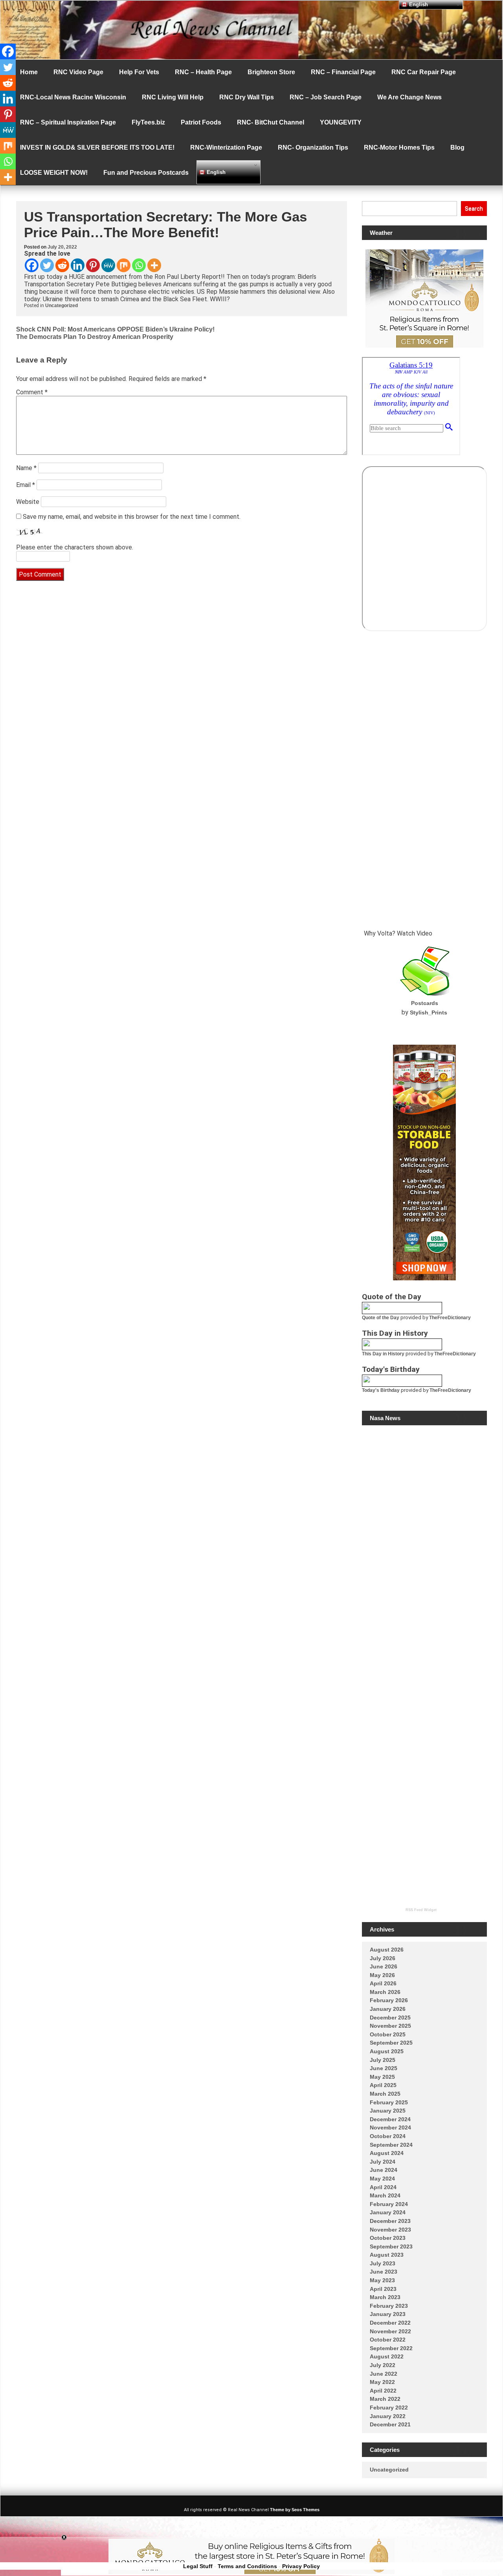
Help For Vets (139, 72)
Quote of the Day (381, 1318)
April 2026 (383, 1983)
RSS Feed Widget (421, 1910)
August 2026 (387, 1950)
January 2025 (388, 2111)
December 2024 (390, 2119)
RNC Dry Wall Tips (247, 97)
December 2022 (390, 2323)
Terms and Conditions (247, 2566)
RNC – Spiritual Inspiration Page (68, 122)
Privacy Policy (301, 2566)
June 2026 (384, 1966)
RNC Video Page (78, 72)
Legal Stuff (198, 2566)
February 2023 (389, 2306)
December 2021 (390, 2424)
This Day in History (383, 1354)
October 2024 (388, 2136)
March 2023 (385, 2297)
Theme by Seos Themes (295, 2510)
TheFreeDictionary (450, 1318)
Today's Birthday (381, 1390)
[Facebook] (32, 265)
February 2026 (389, 2000)
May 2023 (382, 2280)
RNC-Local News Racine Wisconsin (73, 97)
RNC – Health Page (203, 72)
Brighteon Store (271, 72)
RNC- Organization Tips (313, 147)
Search (474, 209)
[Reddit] (62, 265)
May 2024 (382, 2179)
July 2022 (383, 2365)
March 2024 (385, 2195)
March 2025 (385, 2094)
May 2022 (382, 2382)
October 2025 (388, 2034)
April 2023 (383, 2289)
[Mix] (124, 265)
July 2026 (383, 1958)
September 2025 (391, 2043)
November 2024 (390, 2127)
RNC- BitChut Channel (271, 122)
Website (28, 502)
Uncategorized (61, 306)
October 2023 (388, 2238)
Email (26, 485)
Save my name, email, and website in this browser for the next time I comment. (132, 517)
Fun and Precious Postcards (146, 173)
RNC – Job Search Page (326, 97)
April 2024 (383, 2187)
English (215, 172)
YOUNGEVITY (341, 122)
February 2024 (389, 2204)
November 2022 (390, 2331)
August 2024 (387, 2153)
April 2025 (383, 2085)
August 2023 (387, 2255)
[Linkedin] (78, 265)
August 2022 (387, 2356)
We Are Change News (409, 97)
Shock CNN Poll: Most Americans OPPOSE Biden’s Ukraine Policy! (115, 329)
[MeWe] (108, 265)
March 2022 (385, 2399)
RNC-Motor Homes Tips (399, 147)
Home (29, 72)
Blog (457, 147)
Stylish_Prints (429, 1012)
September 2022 (391, 2348)
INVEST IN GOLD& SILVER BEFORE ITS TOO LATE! (97, 147)
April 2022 (383, 2391)
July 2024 (383, 2162)
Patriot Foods (201, 122)
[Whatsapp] (139, 265)
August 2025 (387, 2051)
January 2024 (388, 2212)
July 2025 (383, 2060)
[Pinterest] (93, 265)
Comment (32, 392)
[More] (154, 265)
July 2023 (383, 2263)
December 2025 (390, 2018)
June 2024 (384, 2170)
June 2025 (384, 2068)
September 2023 (391, 2246)
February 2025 (389, 2102)
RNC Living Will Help (173, 97)
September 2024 (391, 2145)
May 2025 (382, 2077)
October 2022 (388, 2340)
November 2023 (390, 2230)
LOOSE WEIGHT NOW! (54, 173)
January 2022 (388, 2416)
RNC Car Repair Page (424, 72)
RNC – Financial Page (343, 72)
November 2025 (390, 2026)
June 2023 (384, 2272)
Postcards (425, 1003)
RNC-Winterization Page (226, 147)
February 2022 (389, 2408)
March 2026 (385, 1992)
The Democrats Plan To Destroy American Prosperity (95, 337)
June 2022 (384, 2374)
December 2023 (390, 2221)
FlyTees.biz (148, 122)
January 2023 (388, 2314)
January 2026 (388, 2009)
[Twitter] (47, 265)
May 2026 (382, 1975)
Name (26, 468)
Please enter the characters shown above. (75, 547)
